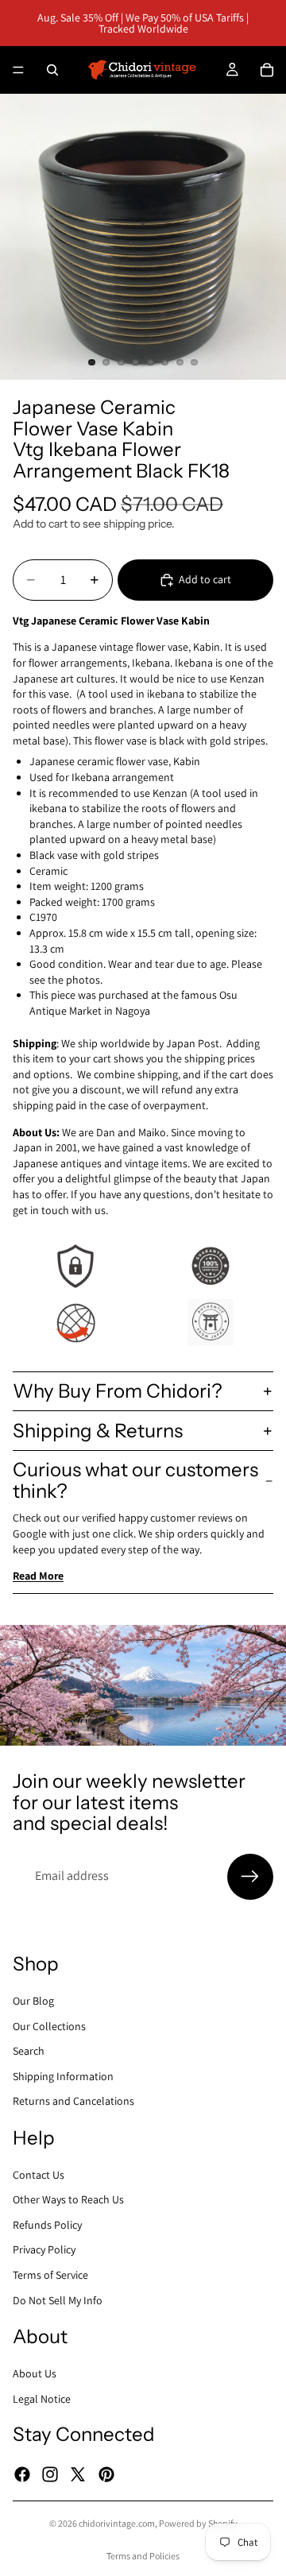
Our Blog (33, 2001)
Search (29, 2051)
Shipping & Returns (98, 1431)
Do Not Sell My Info (58, 2299)
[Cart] (267, 70)
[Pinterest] (106, 2474)
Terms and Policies (143, 2556)
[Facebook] (22, 2474)
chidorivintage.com (117, 2523)
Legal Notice (42, 2398)
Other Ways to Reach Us (68, 2199)
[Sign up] (250, 1877)
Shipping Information (63, 2075)
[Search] (52, 70)
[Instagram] (50, 2474)
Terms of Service (50, 2275)
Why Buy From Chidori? (118, 1391)
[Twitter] (78, 2474)
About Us (35, 2373)
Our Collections (49, 2025)
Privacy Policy (44, 2249)
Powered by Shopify (198, 2523)
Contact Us (39, 2174)
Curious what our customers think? (135, 1480)
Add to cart (205, 579)
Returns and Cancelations (73, 2101)
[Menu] (18, 70)
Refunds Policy (47, 2224)
